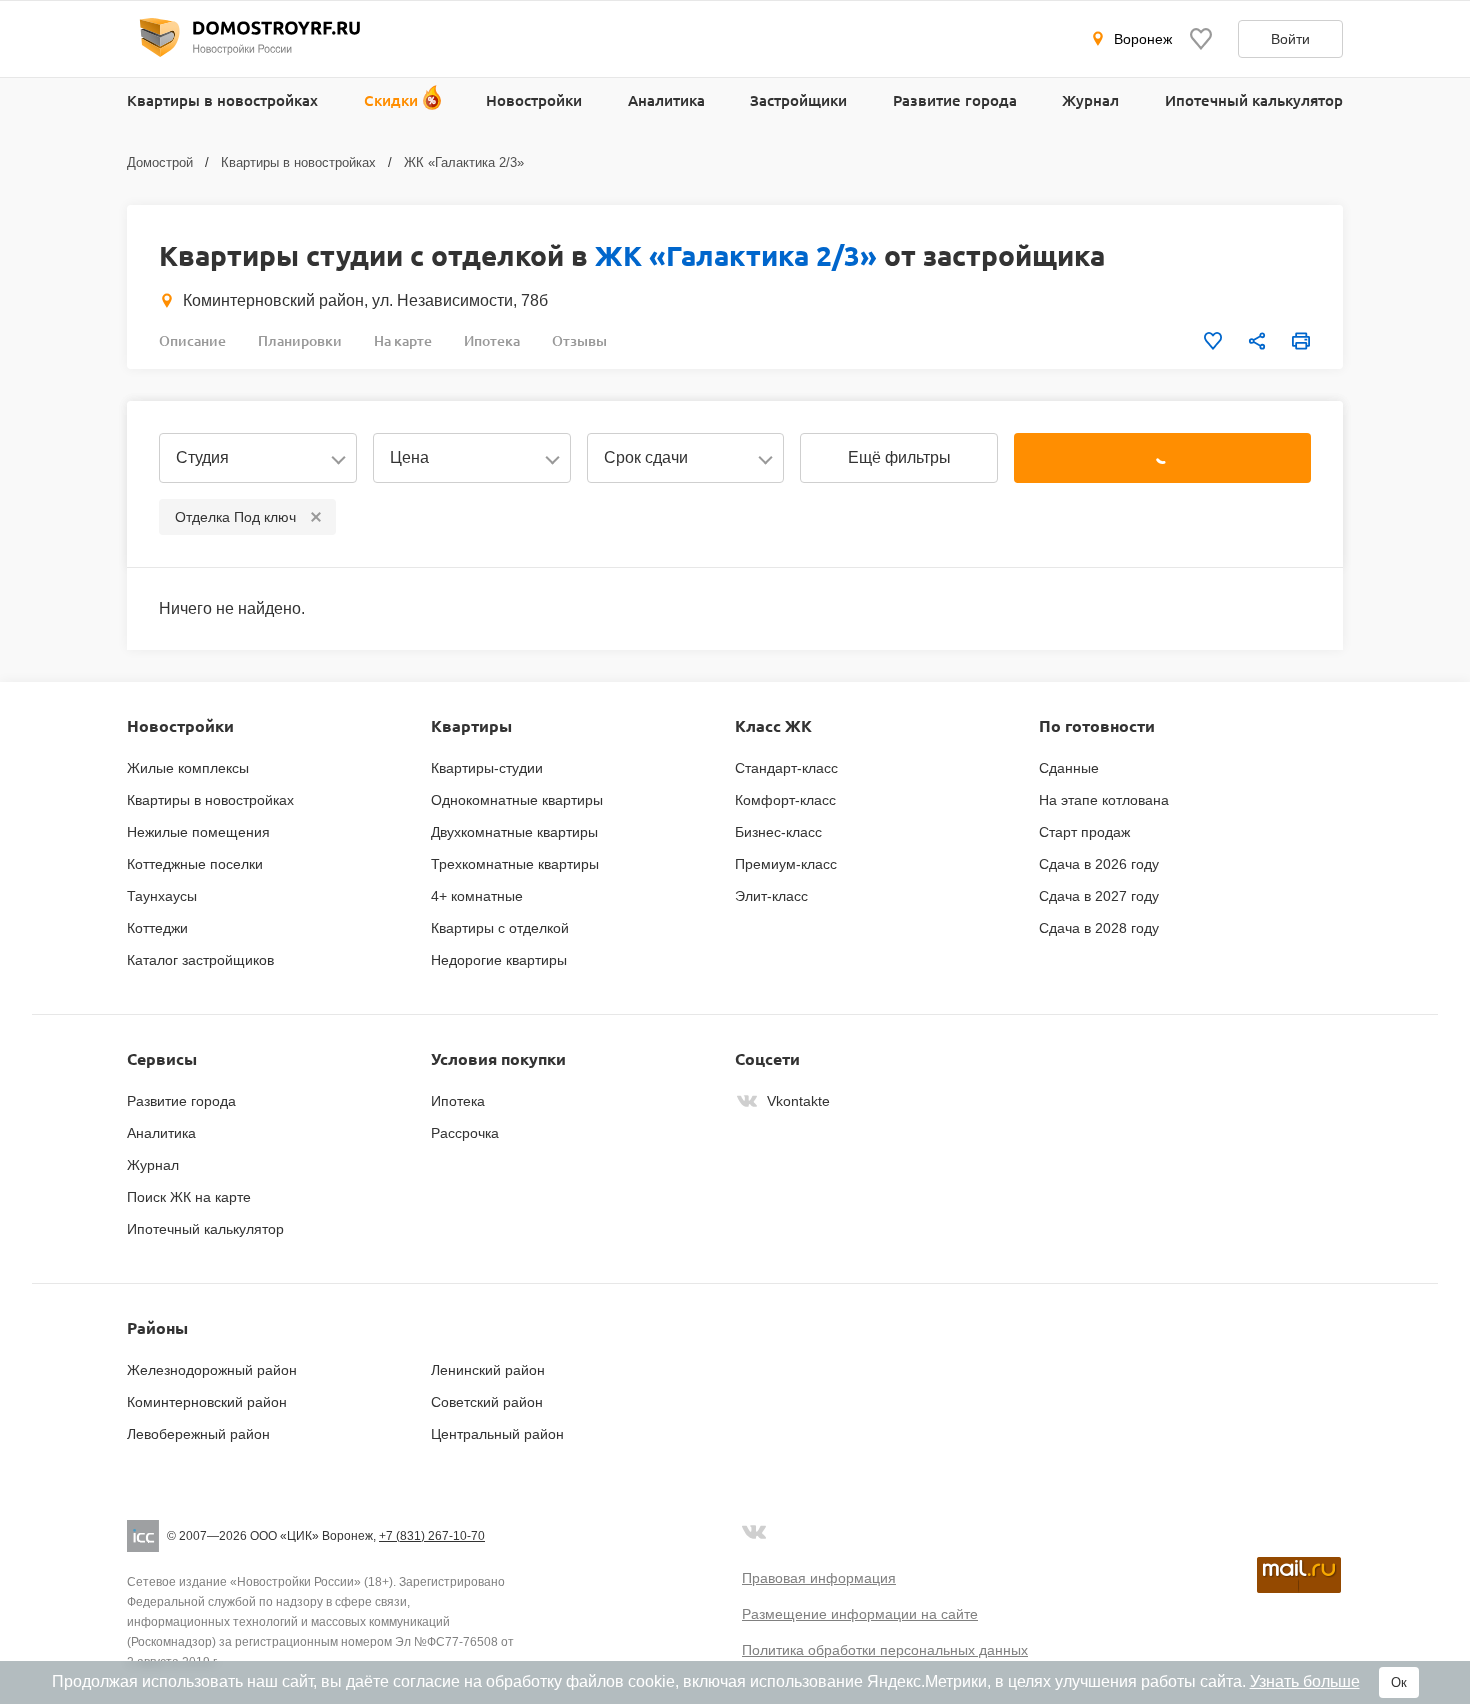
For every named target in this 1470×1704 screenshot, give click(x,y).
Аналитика (666, 100)
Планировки (300, 340)
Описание (192, 340)
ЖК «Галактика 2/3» (464, 162)
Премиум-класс (786, 864)
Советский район (487, 1402)
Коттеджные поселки (195, 864)
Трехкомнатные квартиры (515, 864)
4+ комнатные (477, 896)
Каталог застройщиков (200, 960)
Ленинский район (488, 1370)
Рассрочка (465, 1133)
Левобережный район (198, 1434)
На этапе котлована (1104, 800)
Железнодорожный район (212, 1370)
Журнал (1090, 100)
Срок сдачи (646, 457)
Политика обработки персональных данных (885, 1650)
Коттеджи (157, 928)
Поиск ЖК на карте (189, 1197)
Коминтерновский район (207, 1402)
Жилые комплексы (188, 768)
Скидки (391, 100)
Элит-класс (771, 896)
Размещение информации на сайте (860, 1614)
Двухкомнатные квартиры (514, 832)
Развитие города (955, 100)
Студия (202, 457)
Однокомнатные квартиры (517, 800)
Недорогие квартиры (499, 960)
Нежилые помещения (198, 832)
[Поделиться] (1257, 341)
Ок (1399, 1682)
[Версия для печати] (1301, 341)
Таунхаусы (162, 896)
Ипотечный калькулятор (1254, 100)
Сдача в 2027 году (1099, 896)
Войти (1290, 39)
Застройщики (798, 100)
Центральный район (497, 1434)
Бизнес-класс (778, 832)
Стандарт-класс (786, 768)
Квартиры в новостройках (222, 100)
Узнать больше (1305, 1681)
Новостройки (534, 100)
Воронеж (1143, 39)
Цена (409, 457)
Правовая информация (819, 1578)
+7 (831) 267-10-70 (432, 1536)
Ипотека (492, 340)
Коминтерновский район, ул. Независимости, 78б (365, 300)
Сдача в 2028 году (1099, 928)
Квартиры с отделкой (500, 928)
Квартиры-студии (487, 768)
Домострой (160, 162)
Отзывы (579, 340)
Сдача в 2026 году (1099, 864)
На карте (403, 340)
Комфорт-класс (785, 800)
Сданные (1069, 768)
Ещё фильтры (899, 457)
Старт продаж (1084, 832)
